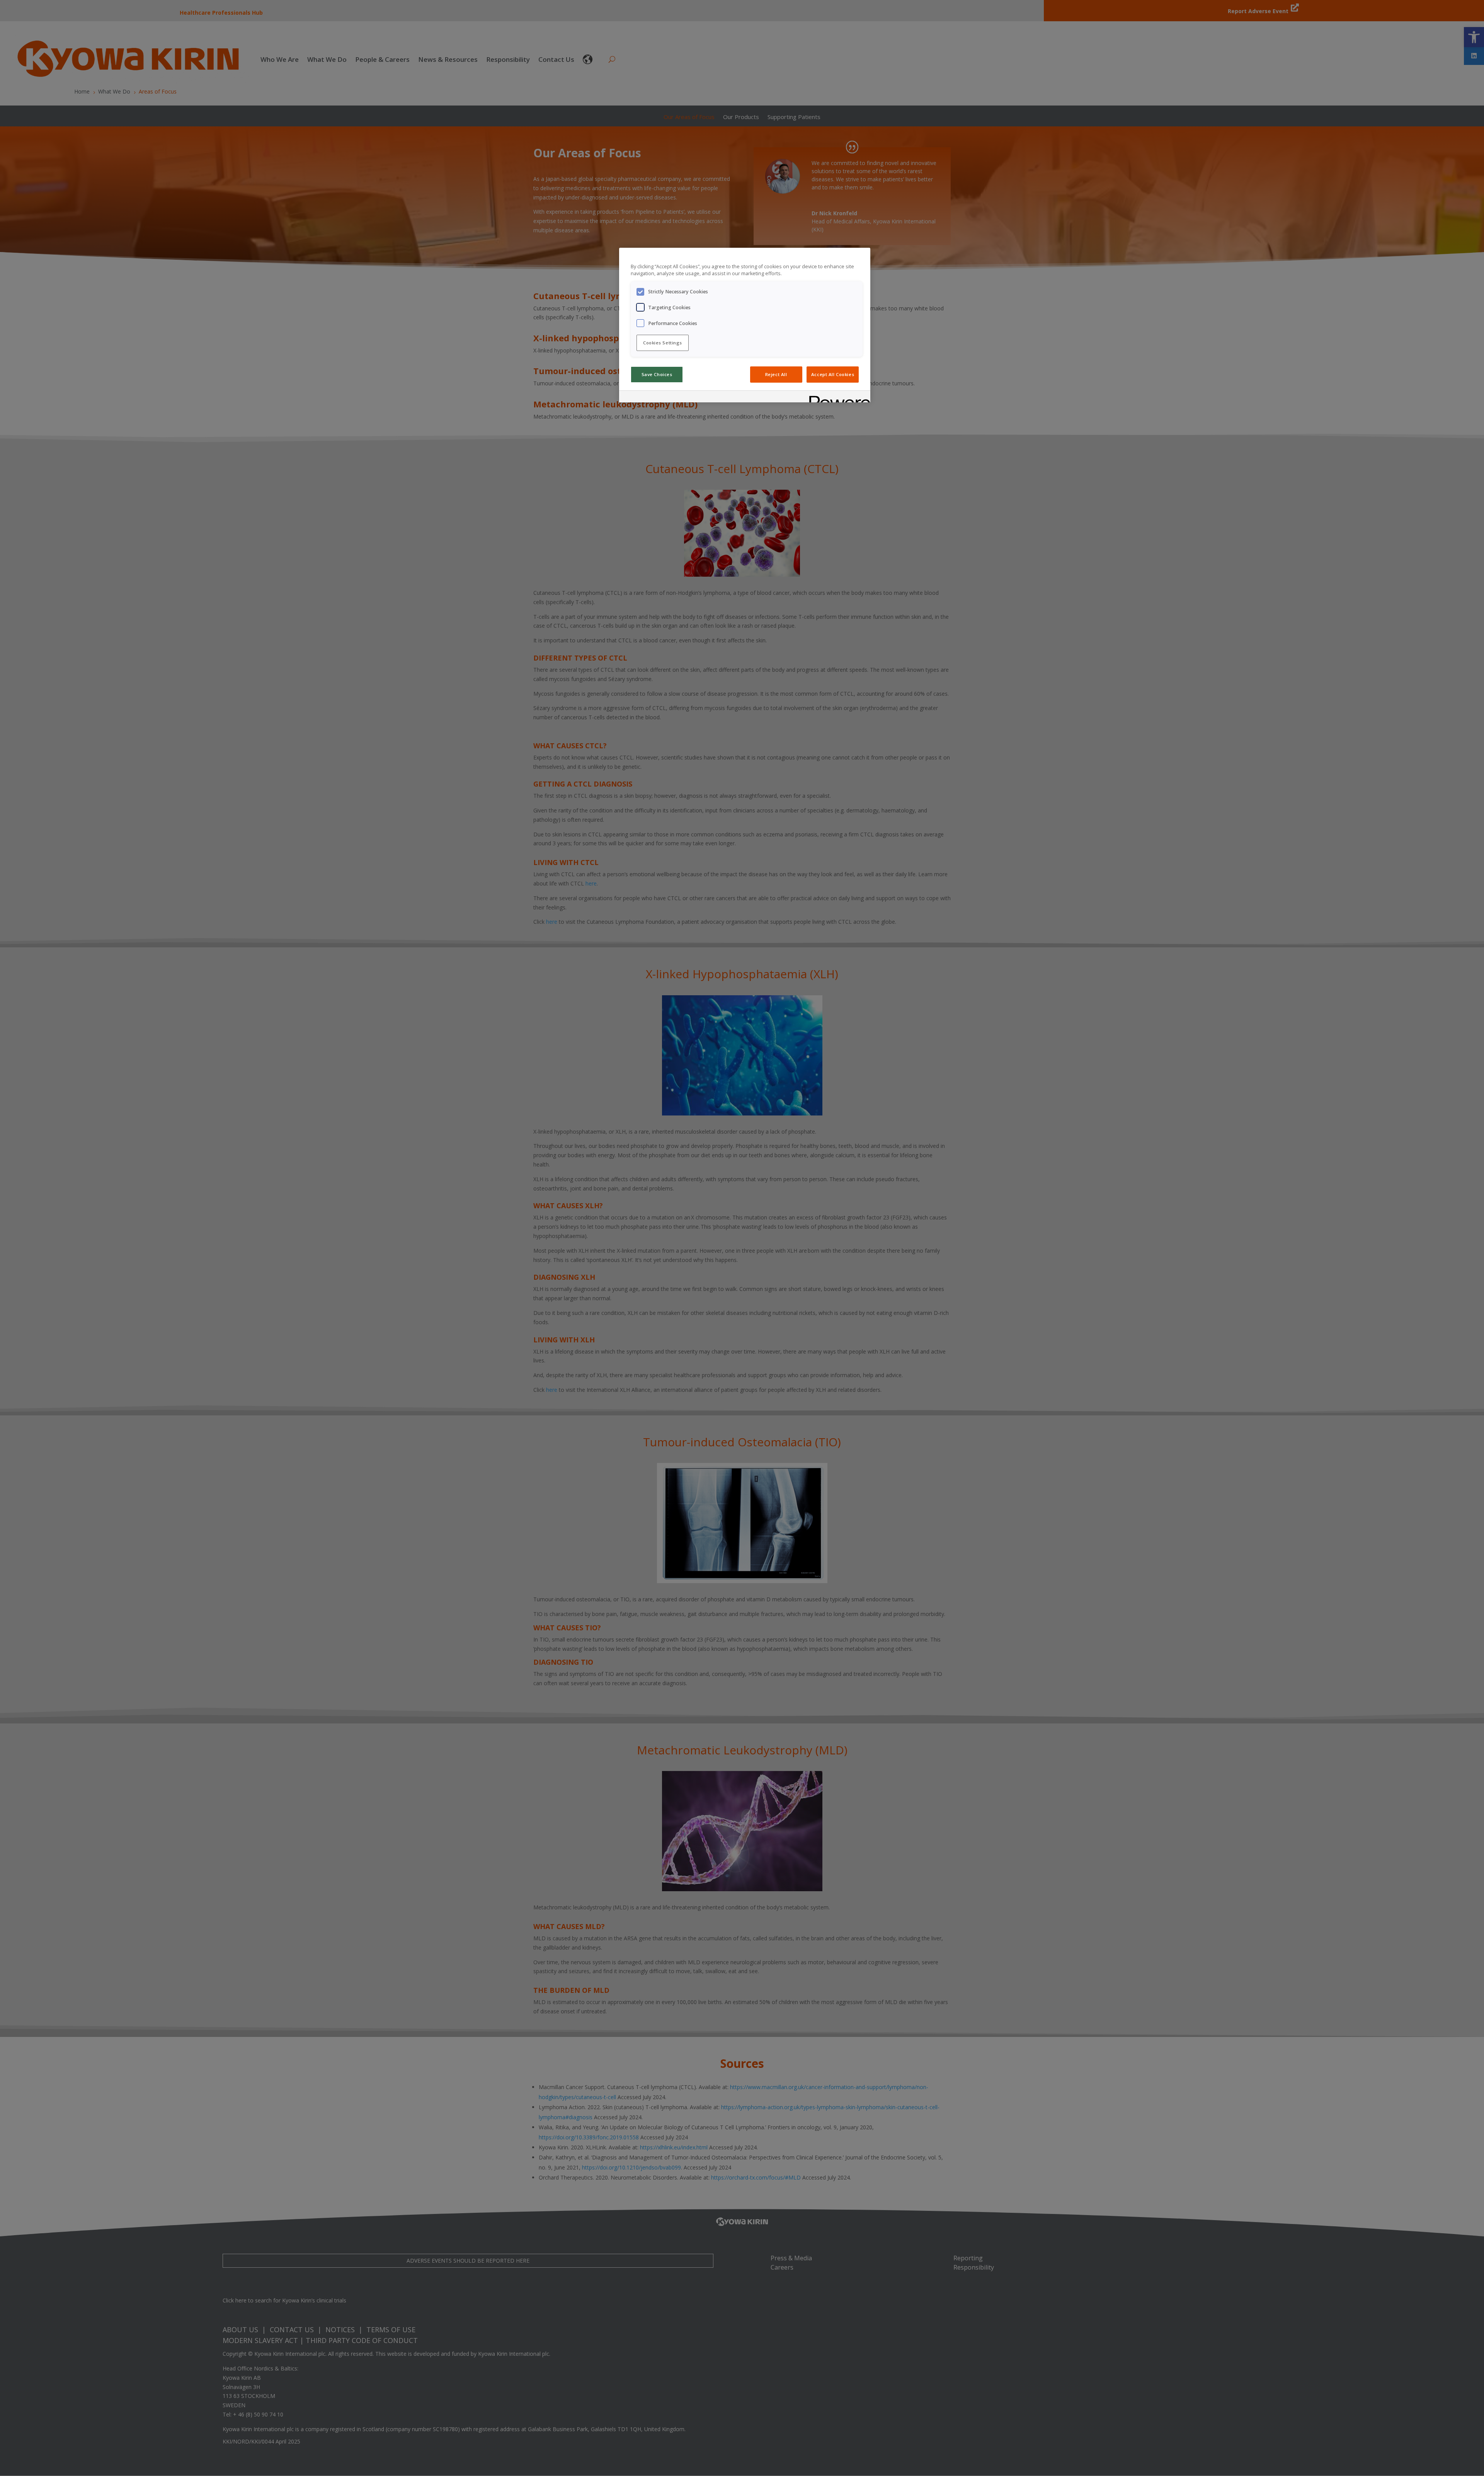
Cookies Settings (663, 343)
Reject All (776, 374)
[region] (745, 325)
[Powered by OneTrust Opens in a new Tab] (837, 398)
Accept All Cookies (833, 374)
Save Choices (657, 374)
